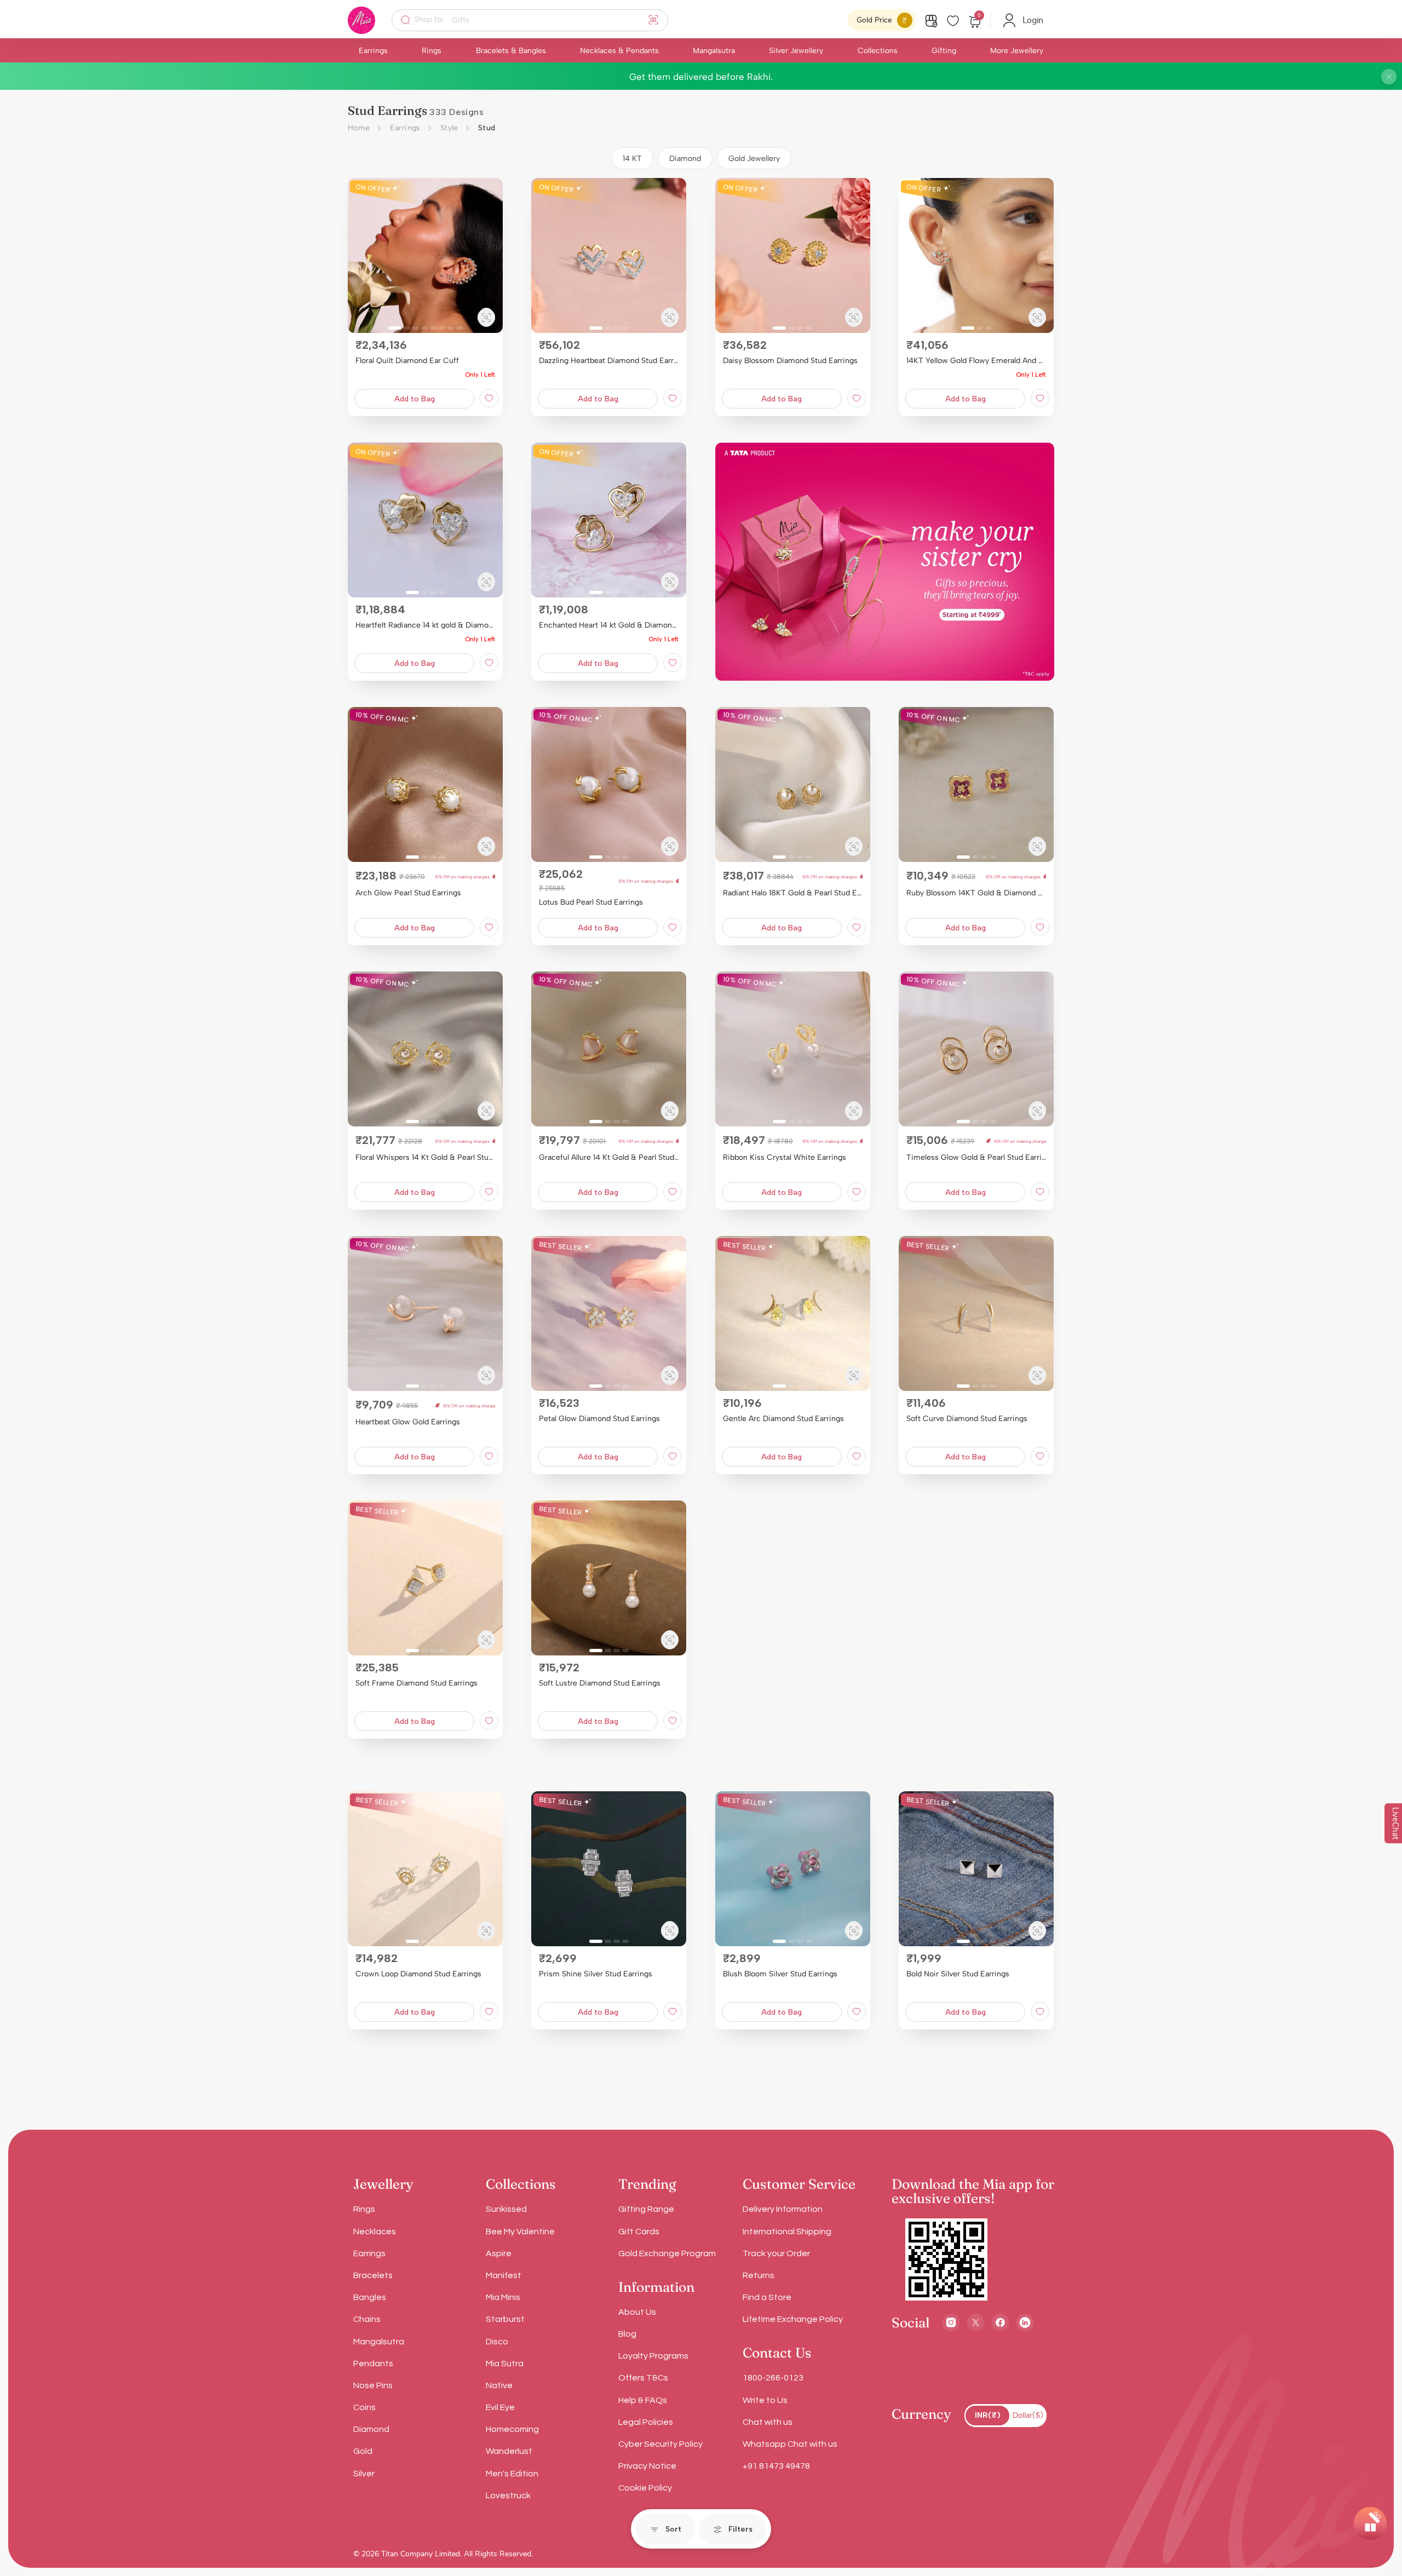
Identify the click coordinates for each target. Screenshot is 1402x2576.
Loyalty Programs (653, 2356)
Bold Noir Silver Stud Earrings (958, 1974)
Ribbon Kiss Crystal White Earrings (785, 1157)
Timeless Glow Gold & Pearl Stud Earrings (976, 1157)
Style (449, 128)
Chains (367, 2319)
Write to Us (765, 2400)
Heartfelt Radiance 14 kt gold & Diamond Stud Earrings (425, 625)
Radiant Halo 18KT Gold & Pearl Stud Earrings (793, 893)
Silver (364, 2474)
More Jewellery (1017, 51)
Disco (497, 2342)
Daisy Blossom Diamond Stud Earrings (790, 361)
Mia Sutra (505, 2364)
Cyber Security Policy (660, 2444)
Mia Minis (503, 2297)
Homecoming (512, 2429)
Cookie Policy (645, 2488)
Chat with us (768, 2422)
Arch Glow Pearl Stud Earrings (408, 893)
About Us (637, 2312)
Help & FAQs (643, 2400)
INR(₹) (988, 2415)
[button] (360, 256)
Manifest (504, 2275)
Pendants (373, 2364)
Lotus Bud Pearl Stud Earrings (591, 902)
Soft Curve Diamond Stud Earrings (967, 1419)
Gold (363, 2451)
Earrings (373, 51)
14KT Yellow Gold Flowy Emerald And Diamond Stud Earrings (976, 361)
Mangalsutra (714, 51)
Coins (364, 2407)
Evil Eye (500, 2407)
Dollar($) (1028, 2415)
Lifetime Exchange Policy (793, 2319)
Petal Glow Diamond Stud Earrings (599, 1419)
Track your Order (776, 2253)
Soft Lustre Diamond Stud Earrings (600, 1683)
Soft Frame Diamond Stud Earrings (416, 1683)
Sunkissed (506, 2209)
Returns (759, 2275)
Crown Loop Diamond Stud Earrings (418, 1974)
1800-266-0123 (773, 2378)
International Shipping (787, 2232)
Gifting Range (646, 2209)
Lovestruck (508, 2496)
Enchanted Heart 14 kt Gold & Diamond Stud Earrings (609, 625)
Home (359, 128)
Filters (740, 2529)
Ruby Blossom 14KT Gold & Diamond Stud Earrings (976, 893)
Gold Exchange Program (667, 2253)
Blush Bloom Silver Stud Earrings (780, 1974)
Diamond (371, 2429)
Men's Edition (512, 2474)
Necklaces (375, 2232)
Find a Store (767, 2297)
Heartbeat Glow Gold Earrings (408, 1422)
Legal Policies (646, 2422)
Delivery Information (783, 2209)
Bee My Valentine (520, 2232)
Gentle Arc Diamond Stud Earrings (783, 1419)
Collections (878, 51)
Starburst (505, 2319)
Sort (673, 2529)
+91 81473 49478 (776, 2466)
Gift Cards (639, 2232)
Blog (627, 2334)
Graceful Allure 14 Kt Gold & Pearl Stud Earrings (609, 1157)
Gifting (944, 51)
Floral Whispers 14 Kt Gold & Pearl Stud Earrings (425, 1157)
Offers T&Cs (643, 2378)
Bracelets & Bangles (511, 51)
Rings (432, 51)
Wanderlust (509, 2451)
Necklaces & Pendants (619, 51)
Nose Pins (373, 2385)
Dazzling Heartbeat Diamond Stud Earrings (609, 361)
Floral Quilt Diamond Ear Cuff (407, 361)
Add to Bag (415, 399)
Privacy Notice (647, 2466)
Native (499, 2385)
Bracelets (373, 2275)
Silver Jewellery (796, 51)
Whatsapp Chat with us (790, 2444)
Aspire (499, 2253)
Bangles (370, 2297)
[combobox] (537, 20)
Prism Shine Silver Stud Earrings (596, 1974)
